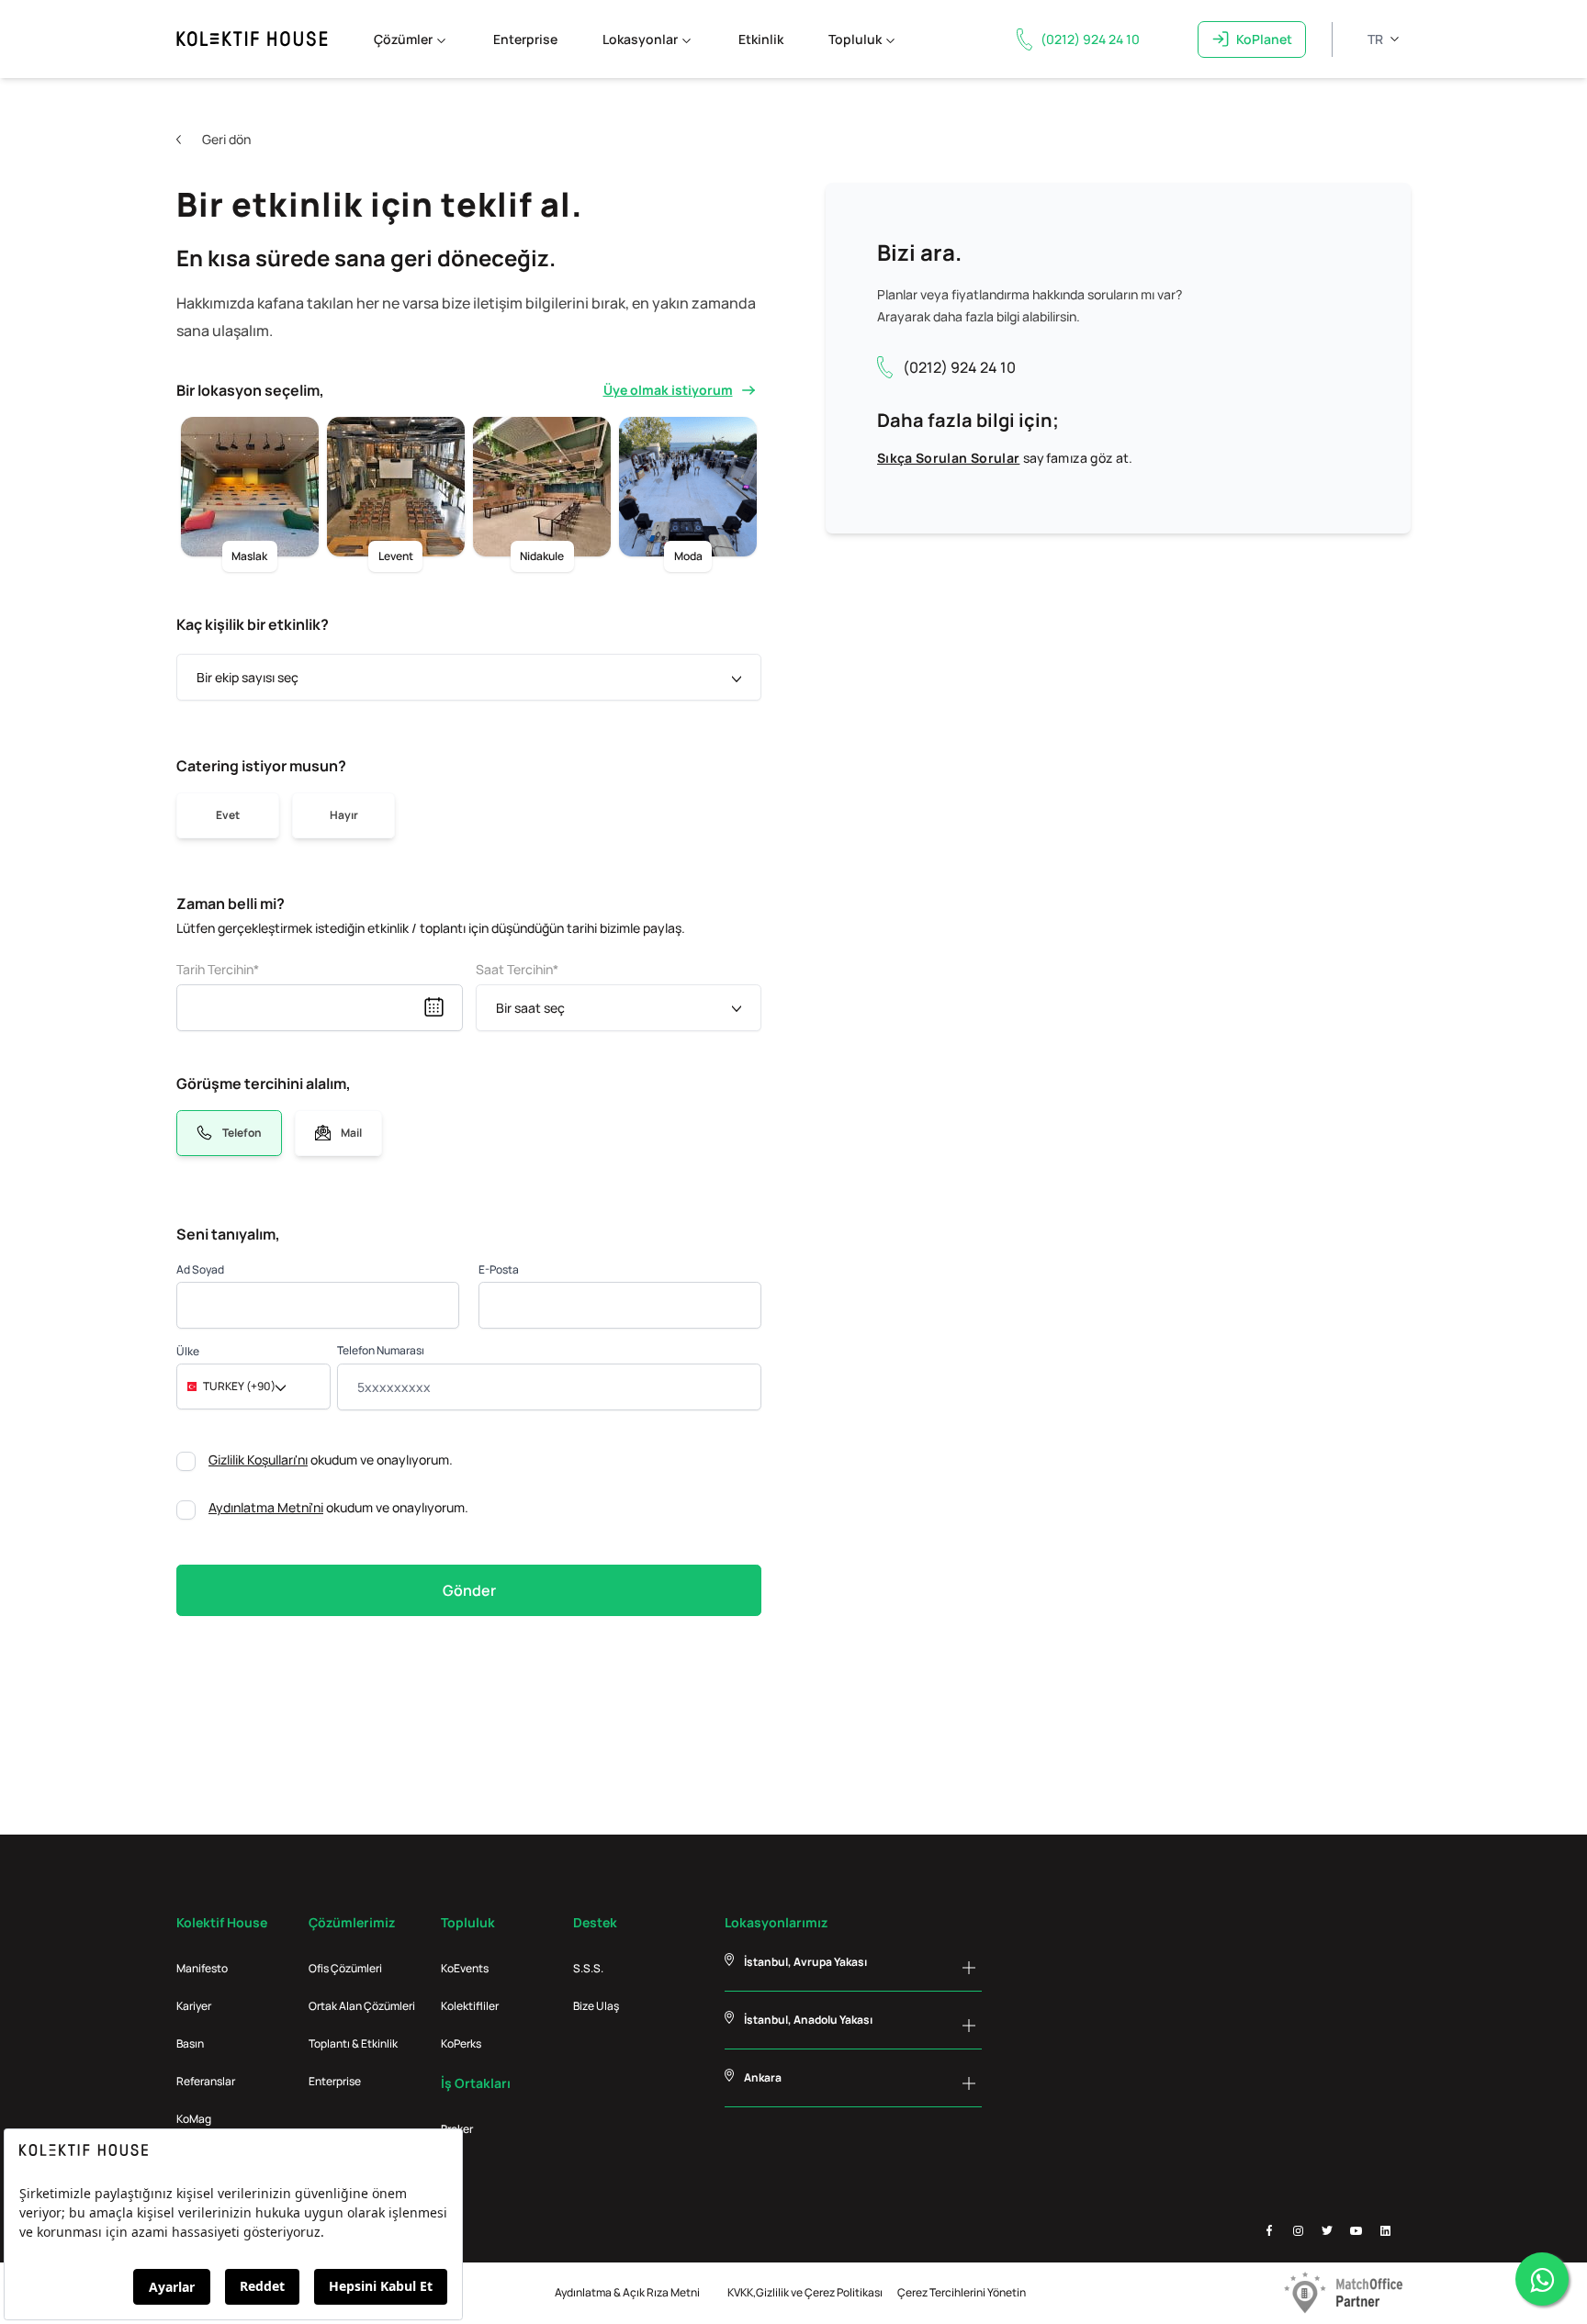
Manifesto (202, 1968)
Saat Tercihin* (517, 969)
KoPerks (461, 2043)
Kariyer (194, 2006)
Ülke (188, 1351)
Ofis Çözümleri (345, 1968)
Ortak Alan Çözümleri (362, 2006)
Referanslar (206, 2081)
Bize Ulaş (596, 2006)
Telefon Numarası (381, 1350)
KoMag (194, 2119)
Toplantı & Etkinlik (353, 2043)
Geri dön (226, 139)
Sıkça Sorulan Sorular (948, 458)
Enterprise (525, 39)
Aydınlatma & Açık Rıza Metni (627, 2292)
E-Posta (499, 1269)
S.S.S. (588, 1968)
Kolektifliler (470, 2006)
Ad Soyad (200, 1269)
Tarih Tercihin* (218, 969)
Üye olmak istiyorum (668, 390)
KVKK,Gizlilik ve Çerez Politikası (805, 2292)
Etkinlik (761, 39)
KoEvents (465, 1968)
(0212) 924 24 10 (959, 367)
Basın (190, 2043)
